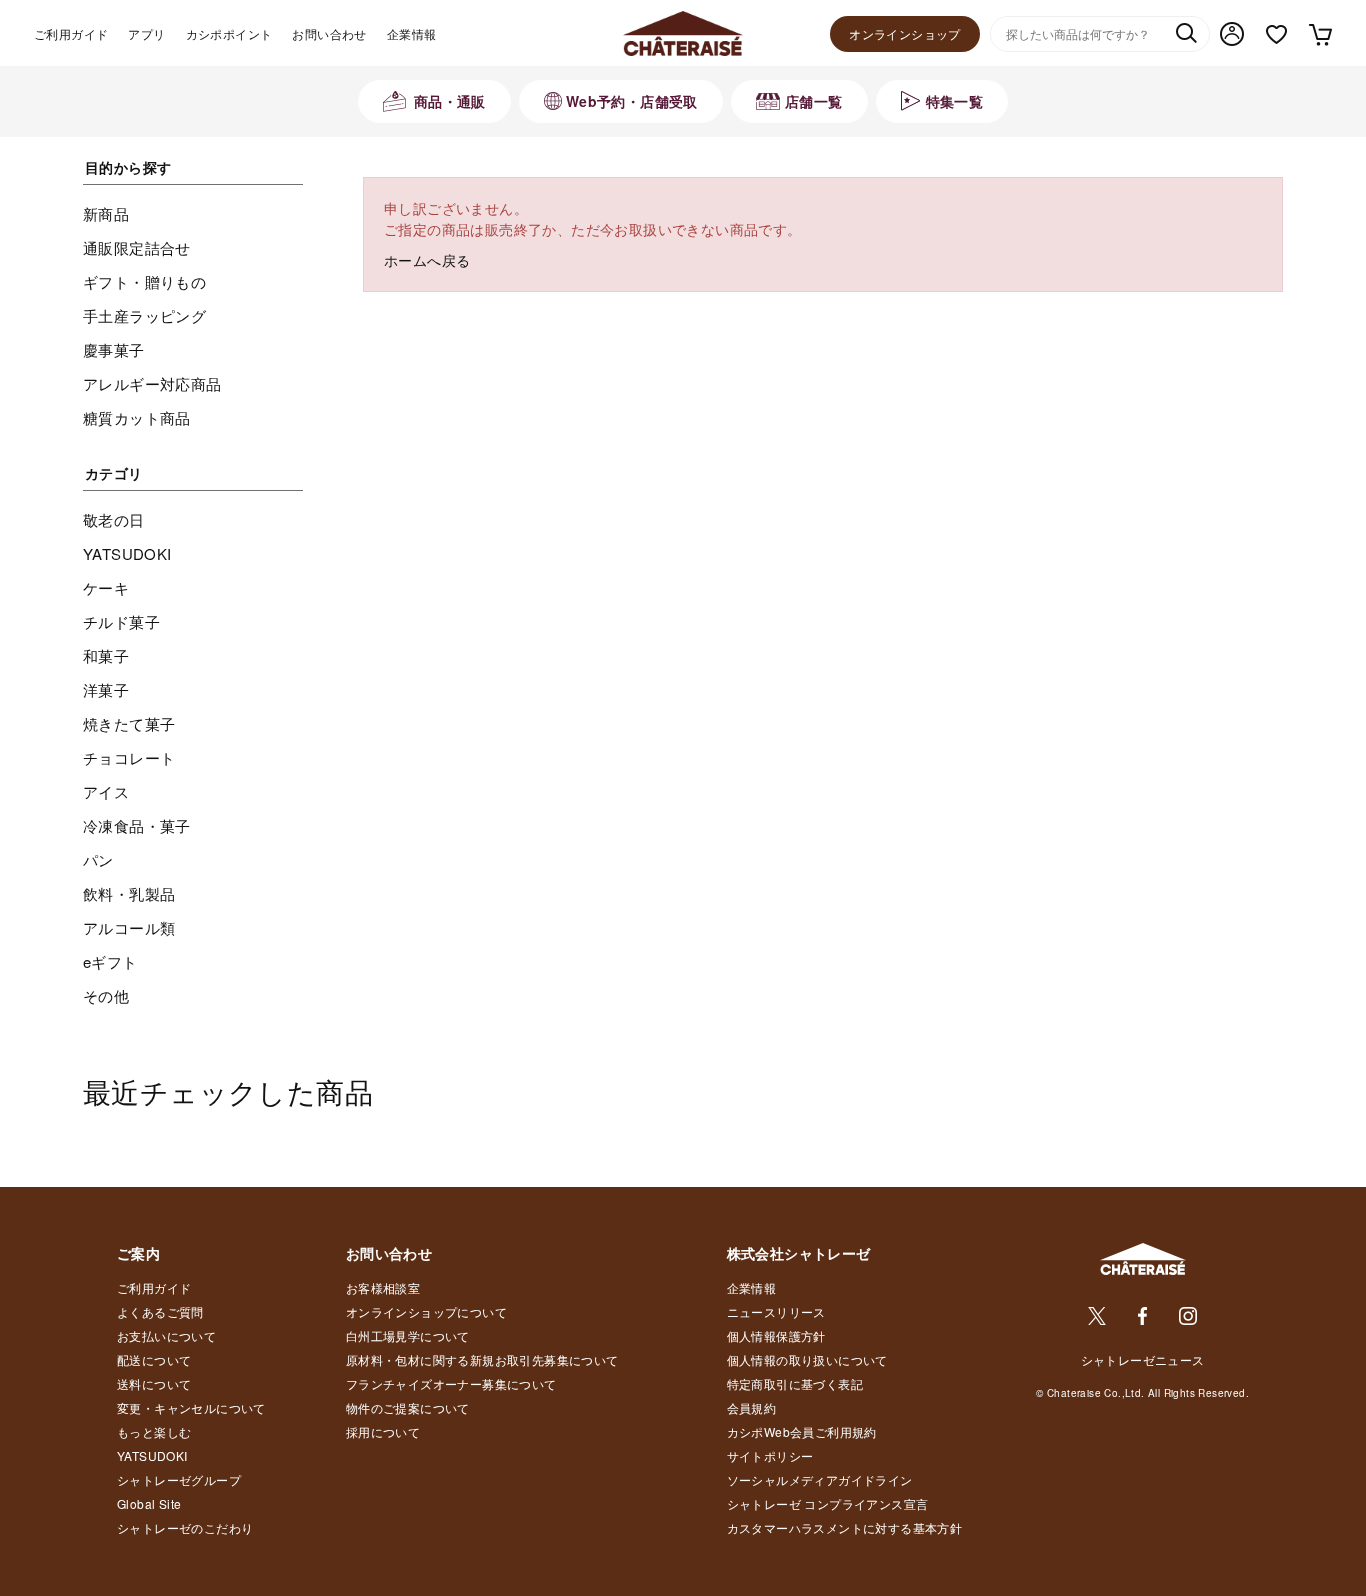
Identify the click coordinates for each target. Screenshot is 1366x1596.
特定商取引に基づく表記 (795, 1383)
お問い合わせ (329, 33)
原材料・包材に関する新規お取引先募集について (482, 1359)
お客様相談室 (383, 1287)
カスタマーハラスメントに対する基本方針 (845, 1527)
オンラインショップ (905, 33)
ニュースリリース (776, 1311)
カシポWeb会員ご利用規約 (802, 1431)
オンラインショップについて (426, 1311)
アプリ (146, 33)
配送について (154, 1359)
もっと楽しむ (154, 1431)
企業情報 (412, 33)
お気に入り (1276, 34)
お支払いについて (166, 1335)
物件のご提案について (408, 1407)
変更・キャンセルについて (191, 1407)
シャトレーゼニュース (1143, 1359)
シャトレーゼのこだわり (185, 1527)
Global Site (149, 1503)
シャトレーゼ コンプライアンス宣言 (828, 1503)
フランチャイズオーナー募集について (451, 1383)
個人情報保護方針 (776, 1335)
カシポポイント (229, 33)
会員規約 (752, 1407)
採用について (383, 1431)
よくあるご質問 (160, 1311)
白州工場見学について (408, 1335)
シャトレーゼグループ (179, 1479)
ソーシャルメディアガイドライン (820, 1479)
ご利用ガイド (71, 33)
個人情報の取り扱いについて (807, 1359)
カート (1319, 34)
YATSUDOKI (152, 1455)
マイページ (1232, 34)
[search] (1186, 35)
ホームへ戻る (427, 260)
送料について (154, 1383)
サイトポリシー (770, 1455)
